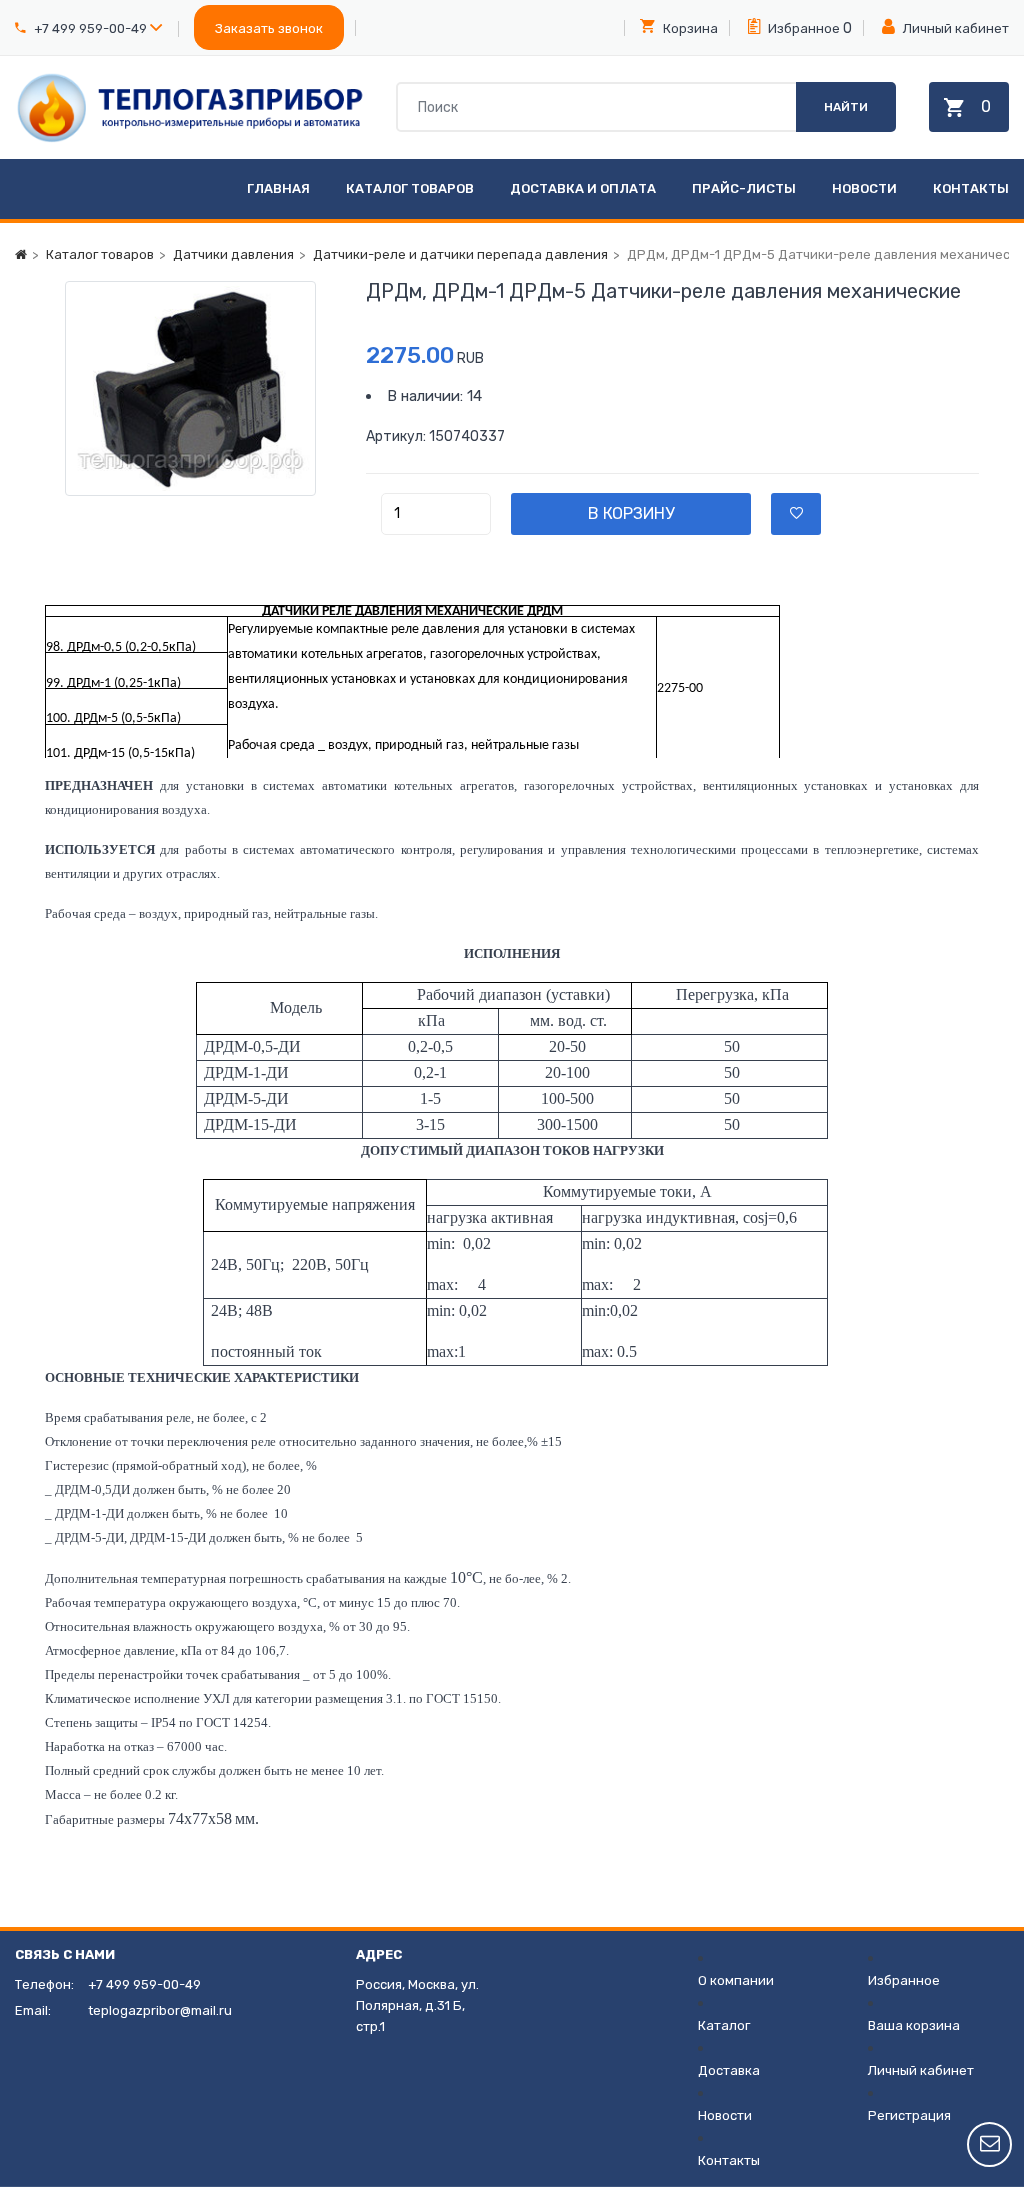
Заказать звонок (269, 28)
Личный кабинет (954, 28)
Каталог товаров (410, 188)
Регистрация (909, 2115)
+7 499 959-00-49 (90, 28)
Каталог (724, 2025)
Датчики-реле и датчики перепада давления (460, 254)
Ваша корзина (914, 2025)
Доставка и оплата (583, 188)
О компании (736, 1980)
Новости (864, 188)
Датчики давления (233, 254)
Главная (278, 188)
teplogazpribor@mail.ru (160, 2010)
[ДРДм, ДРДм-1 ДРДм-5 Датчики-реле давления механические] (190, 388)
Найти (846, 107)
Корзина (689, 28)
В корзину (631, 513)
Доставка (729, 2070)
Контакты (971, 188)
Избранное (802, 28)
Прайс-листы (744, 188)
